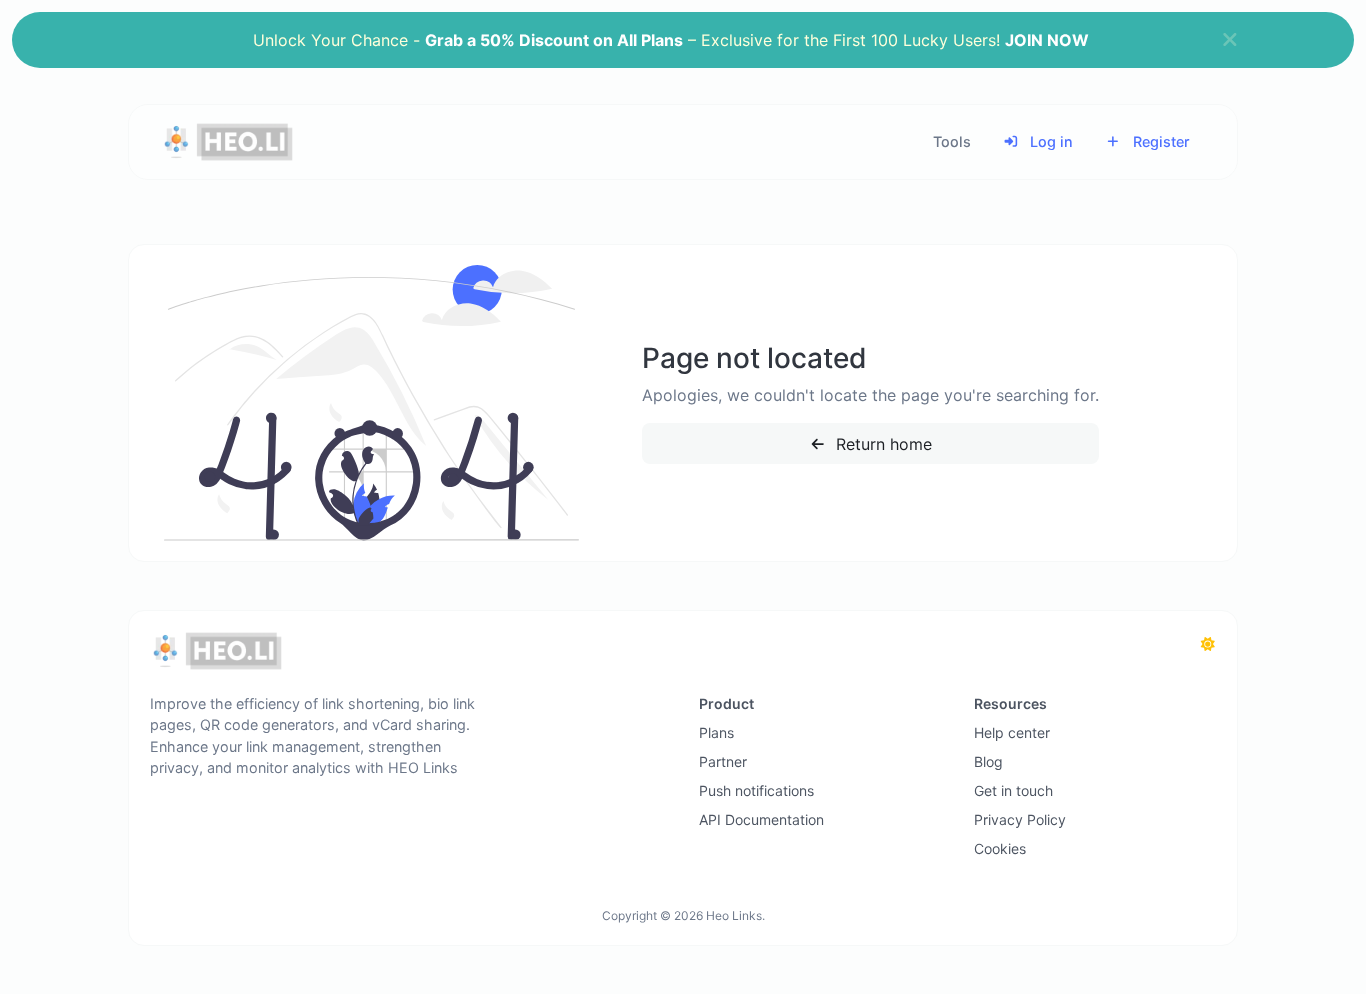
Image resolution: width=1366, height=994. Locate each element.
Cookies (1000, 848)
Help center (1012, 732)
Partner (723, 761)
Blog (988, 761)
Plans (716, 732)
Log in (1049, 141)
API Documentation (761, 819)
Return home (881, 444)
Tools (952, 141)
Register (1159, 141)
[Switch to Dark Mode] (1208, 644)
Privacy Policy (1020, 819)
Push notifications (756, 790)
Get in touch (1013, 790)
